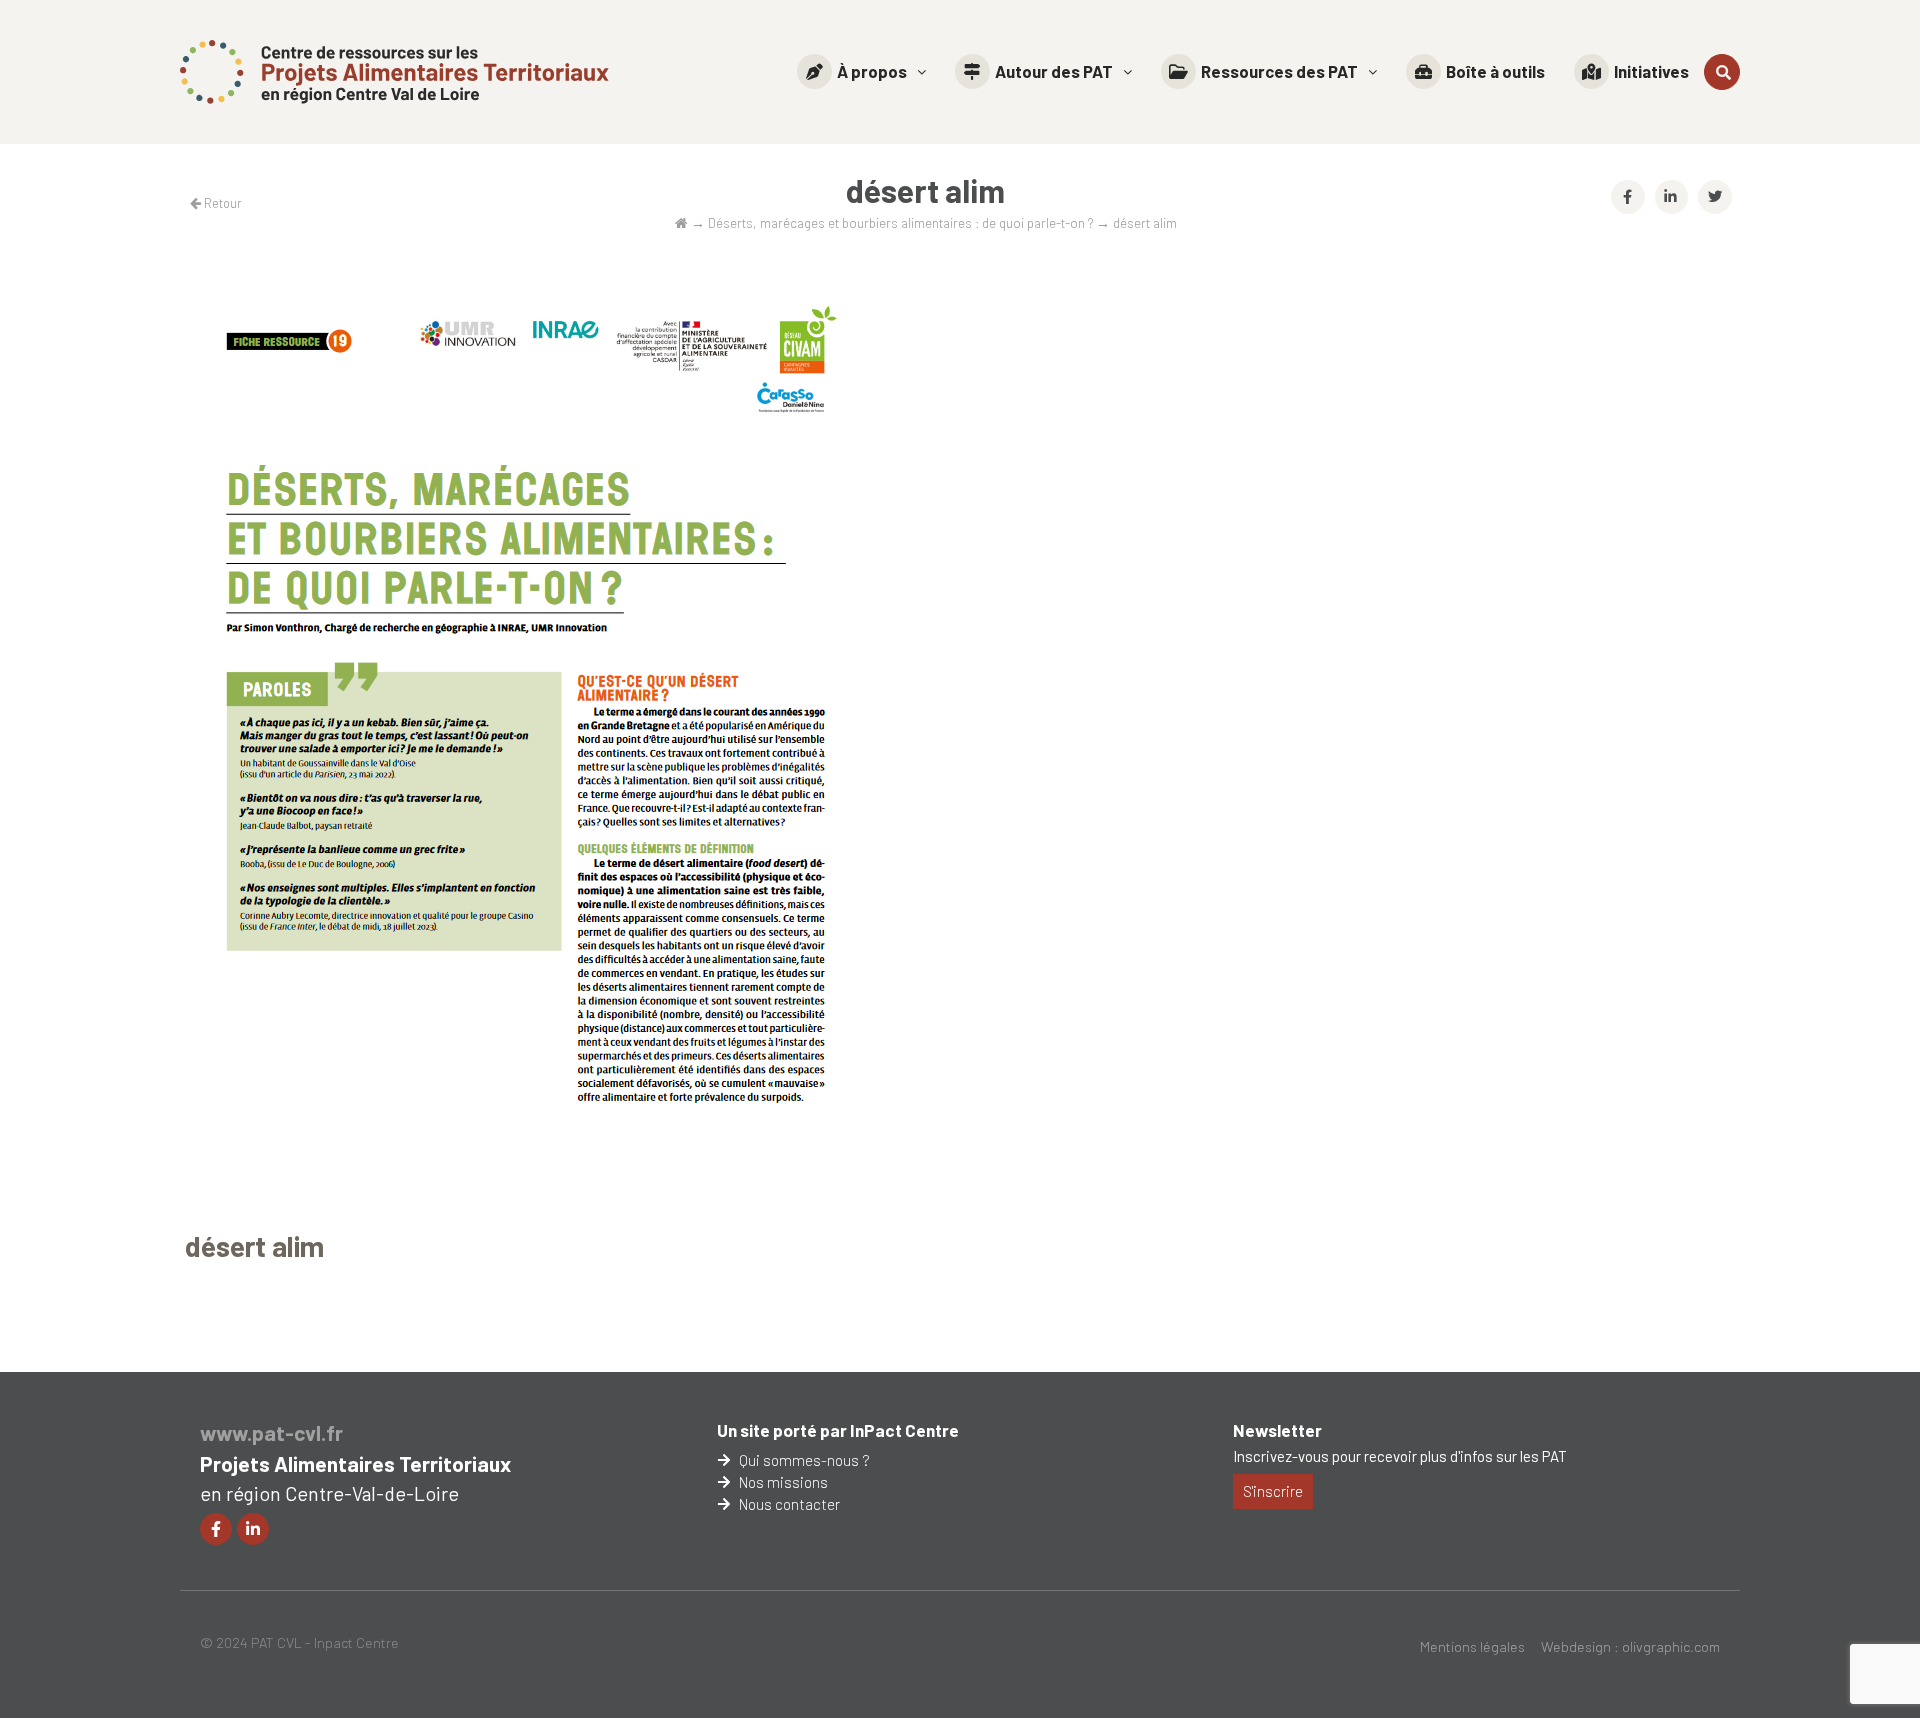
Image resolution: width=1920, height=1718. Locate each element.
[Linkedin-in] (253, 1529)
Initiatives (1651, 71)
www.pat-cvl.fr (271, 1432)
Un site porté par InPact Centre (838, 1430)
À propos (872, 71)
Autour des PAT (1054, 71)
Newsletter (1277, 1430)
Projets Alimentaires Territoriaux (355, 1463)
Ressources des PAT (1279, 71)
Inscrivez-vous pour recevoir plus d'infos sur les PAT (1400, 1456)
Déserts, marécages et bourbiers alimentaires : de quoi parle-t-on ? (900, 222)
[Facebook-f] (216, 1529)
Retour (221, 203)
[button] (861, 71)
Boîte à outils (1495, 71)
